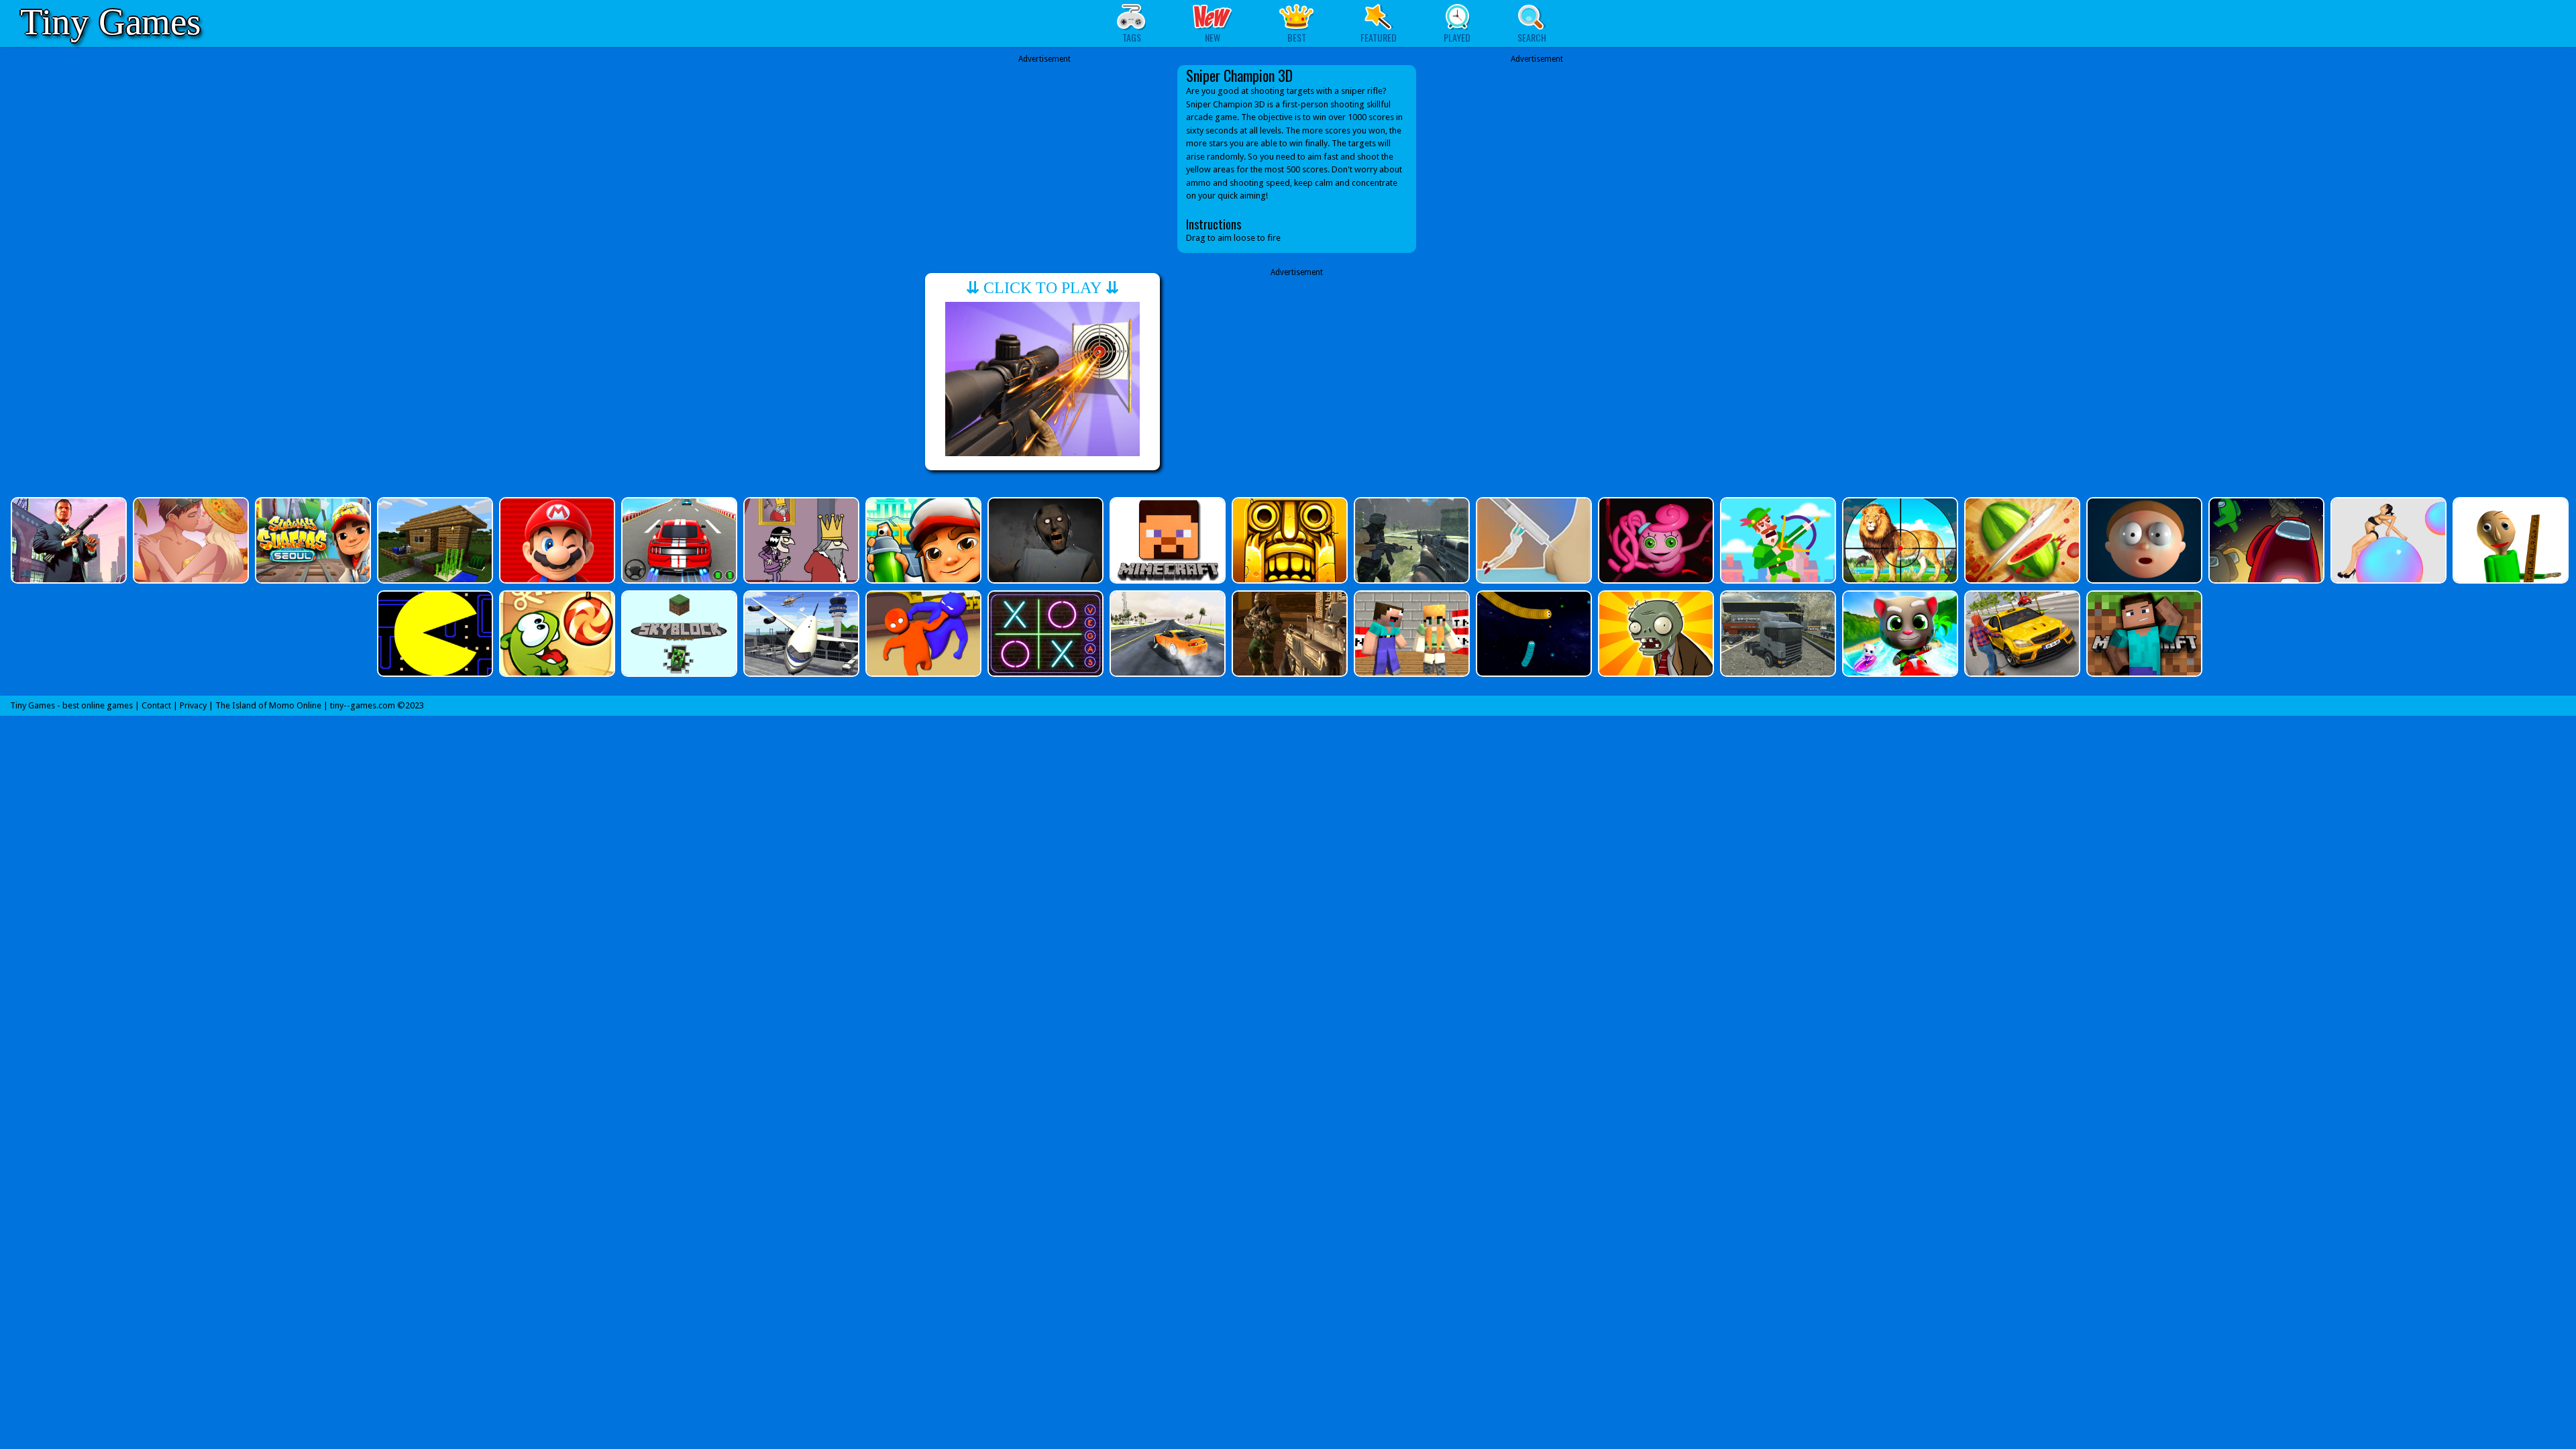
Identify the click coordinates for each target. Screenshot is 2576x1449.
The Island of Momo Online (268, 705)
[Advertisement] (1044, 159)
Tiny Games (110, 22)
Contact (156, 705)
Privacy (193, 705)
